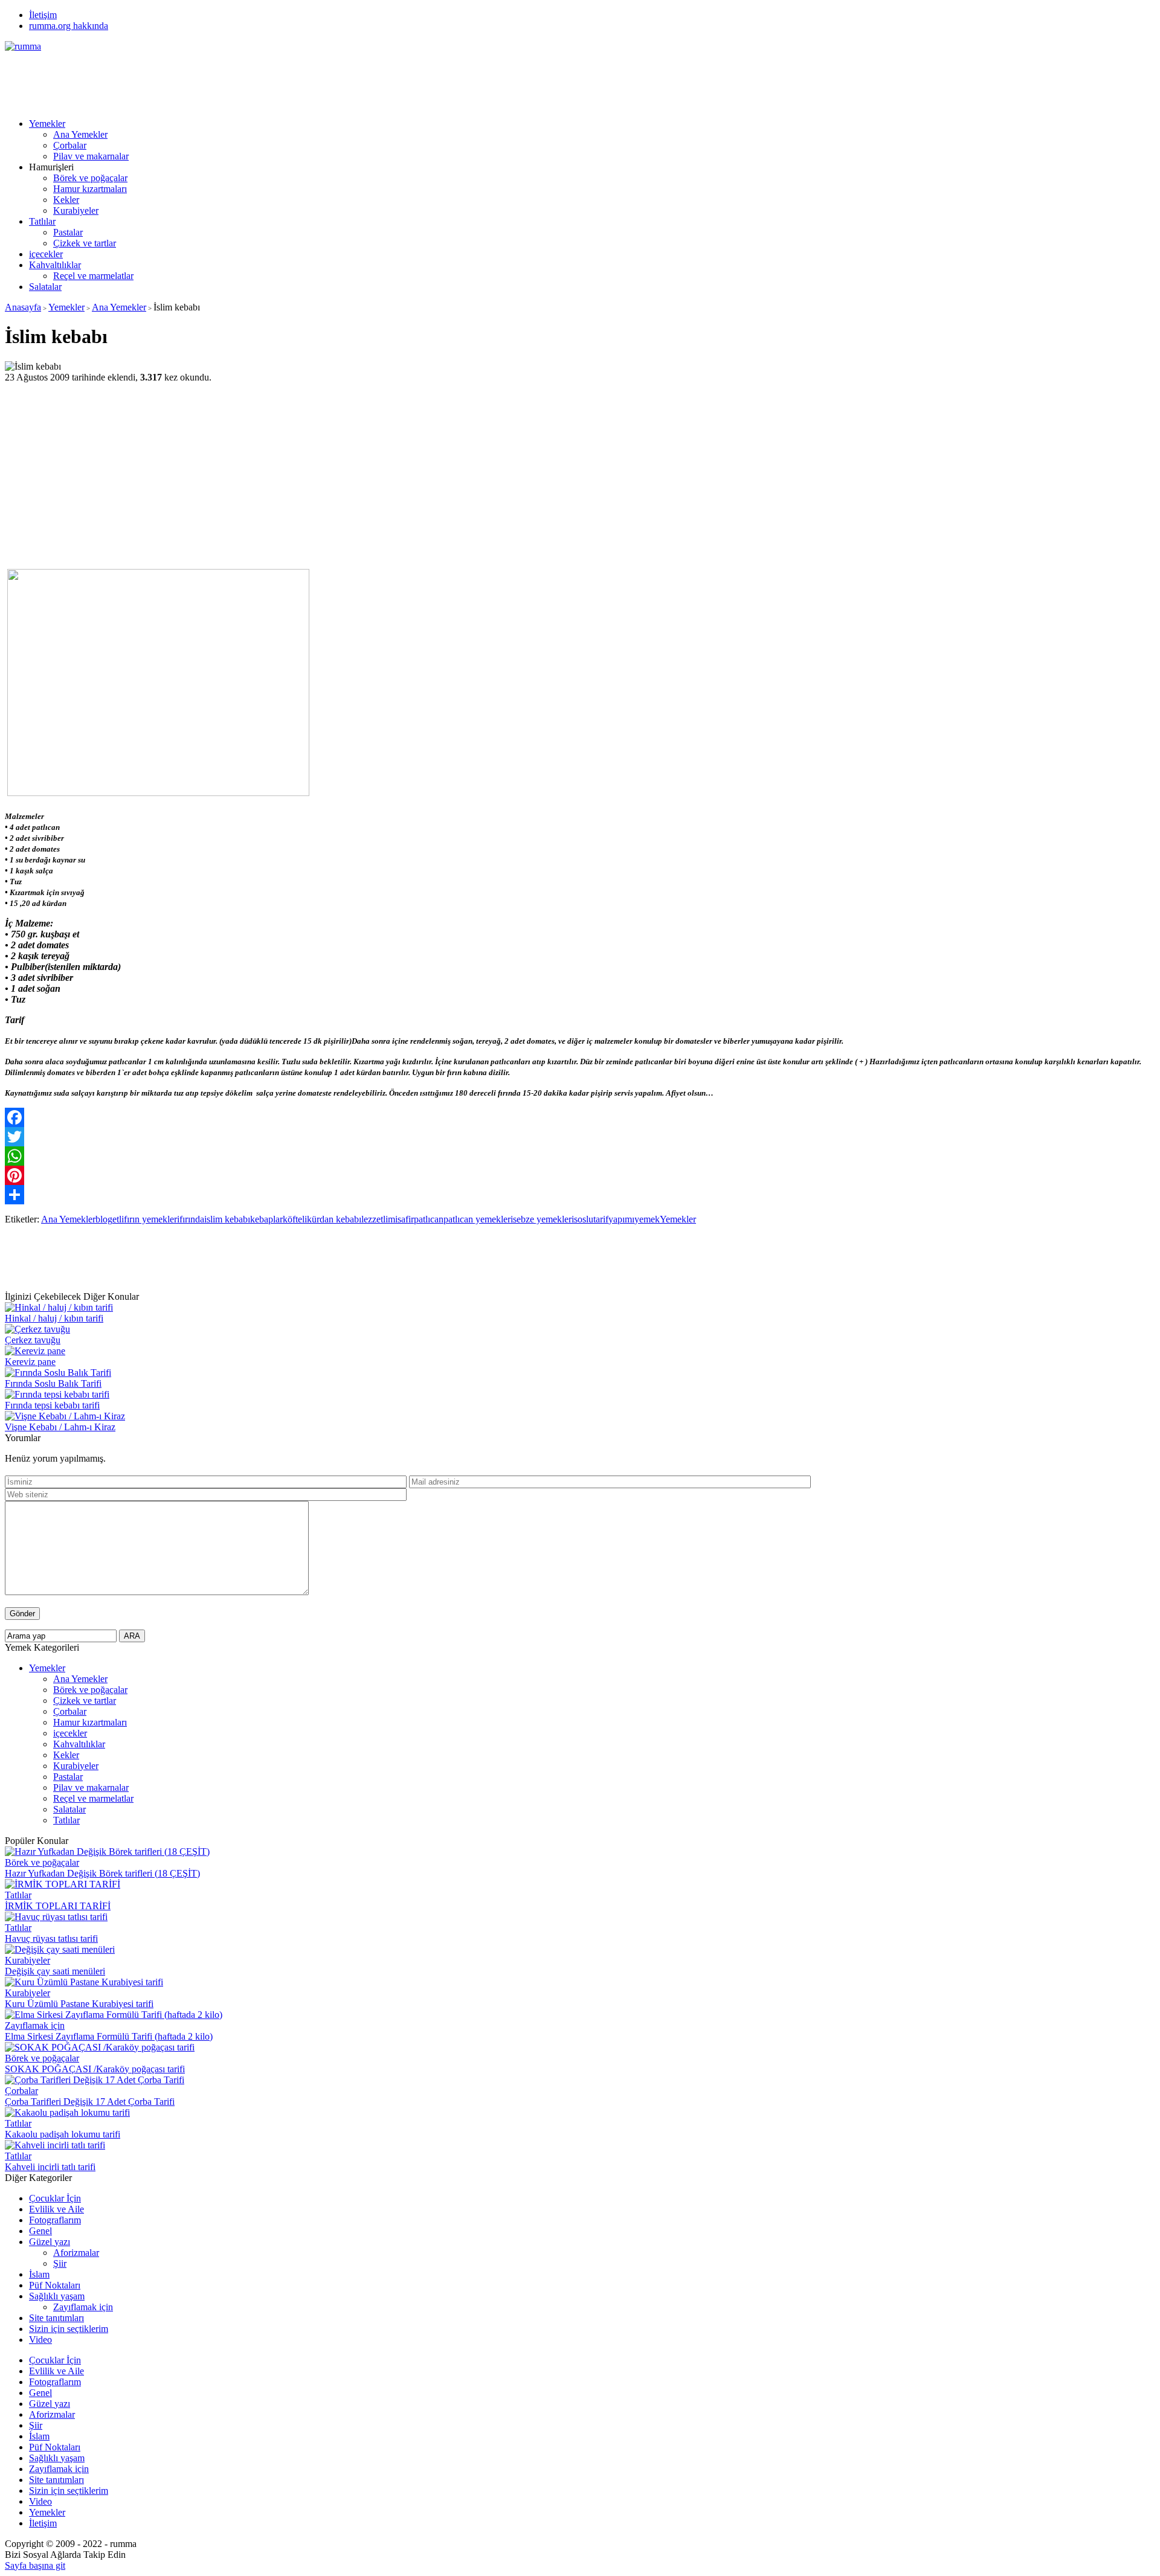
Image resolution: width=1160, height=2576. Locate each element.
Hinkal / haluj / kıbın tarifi (54, 1318)
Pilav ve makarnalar (91, 156)
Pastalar (68, 232)
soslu (584, 1219)
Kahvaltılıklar (55, 265)
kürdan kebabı (334, 1219)
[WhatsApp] (580, 1156)
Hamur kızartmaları (90, 189)
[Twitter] (580, 1137)
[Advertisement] (225, 79)
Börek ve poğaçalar (90, 178)
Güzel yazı (50, 2242)
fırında (192, 1219)
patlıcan (429, 1219)
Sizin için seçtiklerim (69, 2329)
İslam (39, 2274)
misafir (401, 1219)
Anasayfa (23, 307)
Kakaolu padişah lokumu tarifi (63, 2134)
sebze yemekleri (543, 1219)
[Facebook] (580, 1117)
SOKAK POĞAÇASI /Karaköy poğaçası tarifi (95, 2069)
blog (104, 1219)
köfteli (295, 1219)
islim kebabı (227, 1219)
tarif (601, 1219)
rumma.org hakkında (69, 26)
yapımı (621, 1219)
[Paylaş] (580, 1195)
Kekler (66, 200)
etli (118, 1219)
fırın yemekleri (152, 1219)
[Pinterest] (580, 1175)
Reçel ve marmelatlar (93, 276)
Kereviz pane (30, 1362)
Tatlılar (42, 221)
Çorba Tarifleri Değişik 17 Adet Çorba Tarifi (90, 2102)
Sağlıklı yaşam (57, 2296)
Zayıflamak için (35, 2025)
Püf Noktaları (55, 2285)
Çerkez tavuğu (33, 1340)
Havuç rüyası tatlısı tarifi (51, 1938)
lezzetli (375, 1219)
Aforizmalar (76, 2253)
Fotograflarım (55, 2220)
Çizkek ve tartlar (85, 243)
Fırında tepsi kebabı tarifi (52, 1405)
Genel (40, 2231)
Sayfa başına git (35, 2565)
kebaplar (266, 1219)
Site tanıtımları (56, 2318)
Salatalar (45, 287)
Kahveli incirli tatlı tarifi (50, 2167)
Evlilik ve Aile (56, 2209)
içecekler (46, 254)
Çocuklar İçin (55, 2198)
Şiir (60, 2263)
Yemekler (47, 124)
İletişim (43, 15)
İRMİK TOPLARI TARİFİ (58, 1906)
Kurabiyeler (76, 210)
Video (40, 2340)
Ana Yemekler (80, 134)
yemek (647, 1219)
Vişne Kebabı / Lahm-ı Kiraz (60, 1427)
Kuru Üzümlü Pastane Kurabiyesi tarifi (79, 2004)
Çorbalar (70, 145)
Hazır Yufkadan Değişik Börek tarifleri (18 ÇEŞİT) (102, 1873)
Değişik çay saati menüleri (55, 1971)
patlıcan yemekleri (478, 1219)
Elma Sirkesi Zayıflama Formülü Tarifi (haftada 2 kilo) (109, 2036)
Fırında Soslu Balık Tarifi (53, 1383)
